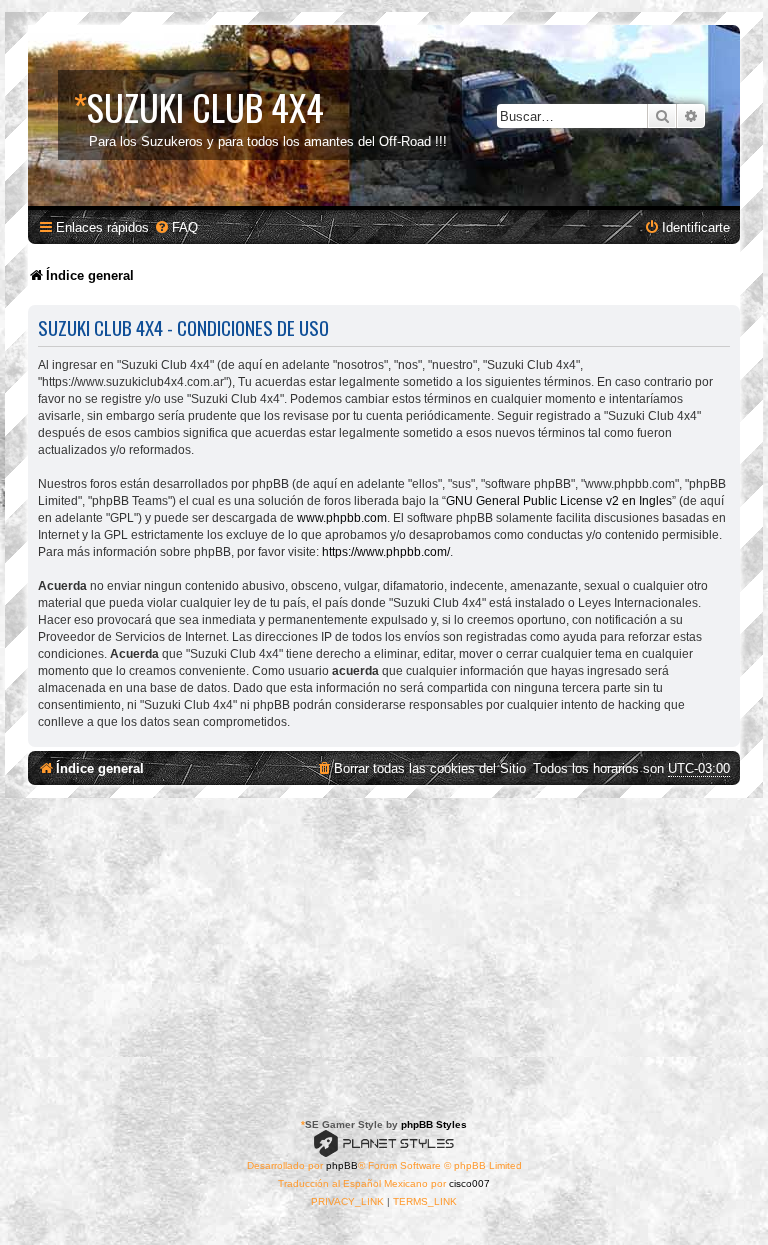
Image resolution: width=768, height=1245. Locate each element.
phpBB (342, 1165)
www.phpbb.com (342, 518)
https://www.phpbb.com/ (386, 552)
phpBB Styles (434, 1124)
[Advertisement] (384, 948)
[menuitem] (176, 227)
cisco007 (469, 1183)
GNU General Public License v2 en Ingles (559, 501)
